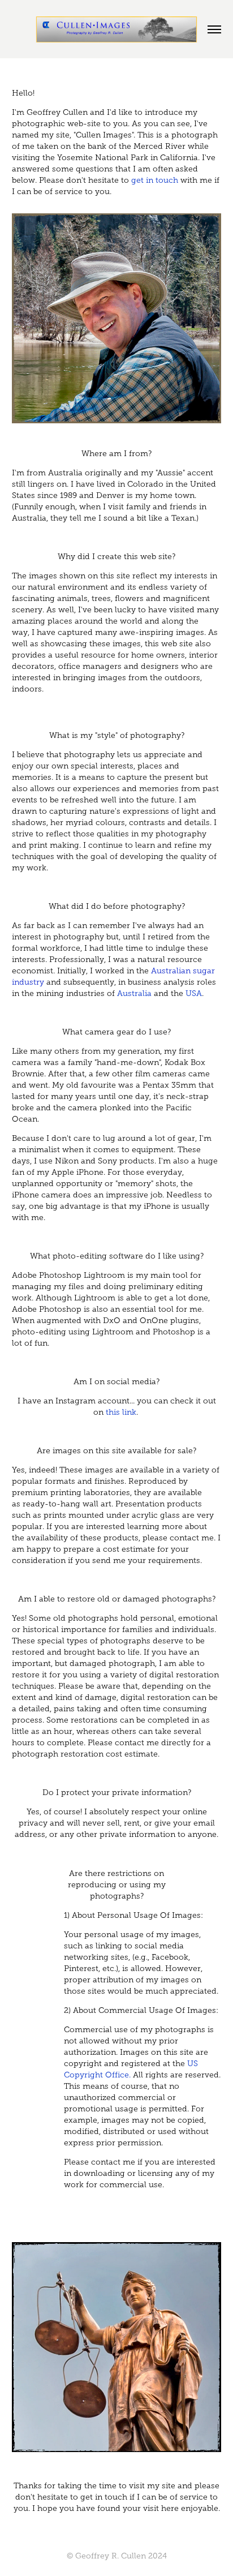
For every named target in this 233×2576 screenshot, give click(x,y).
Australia (134, 993)
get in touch (155, 180)
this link (121, 1412)
